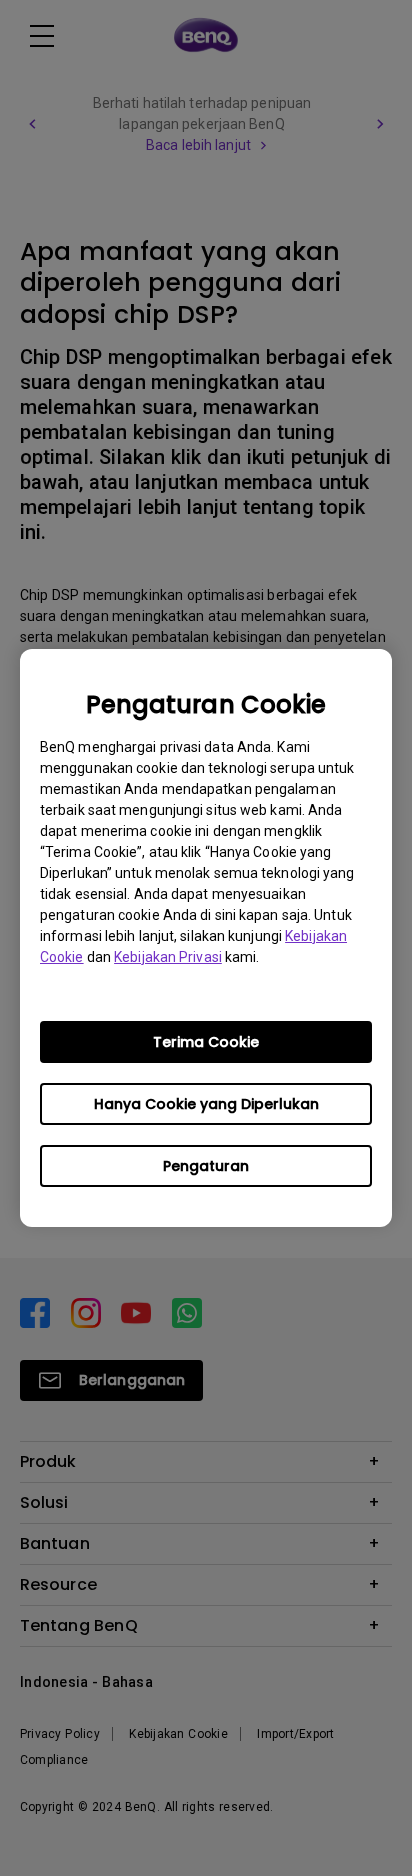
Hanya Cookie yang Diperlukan (206, 1104)
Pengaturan (206, 1166)
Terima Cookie (206, 1042)
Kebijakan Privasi (168, 957)
